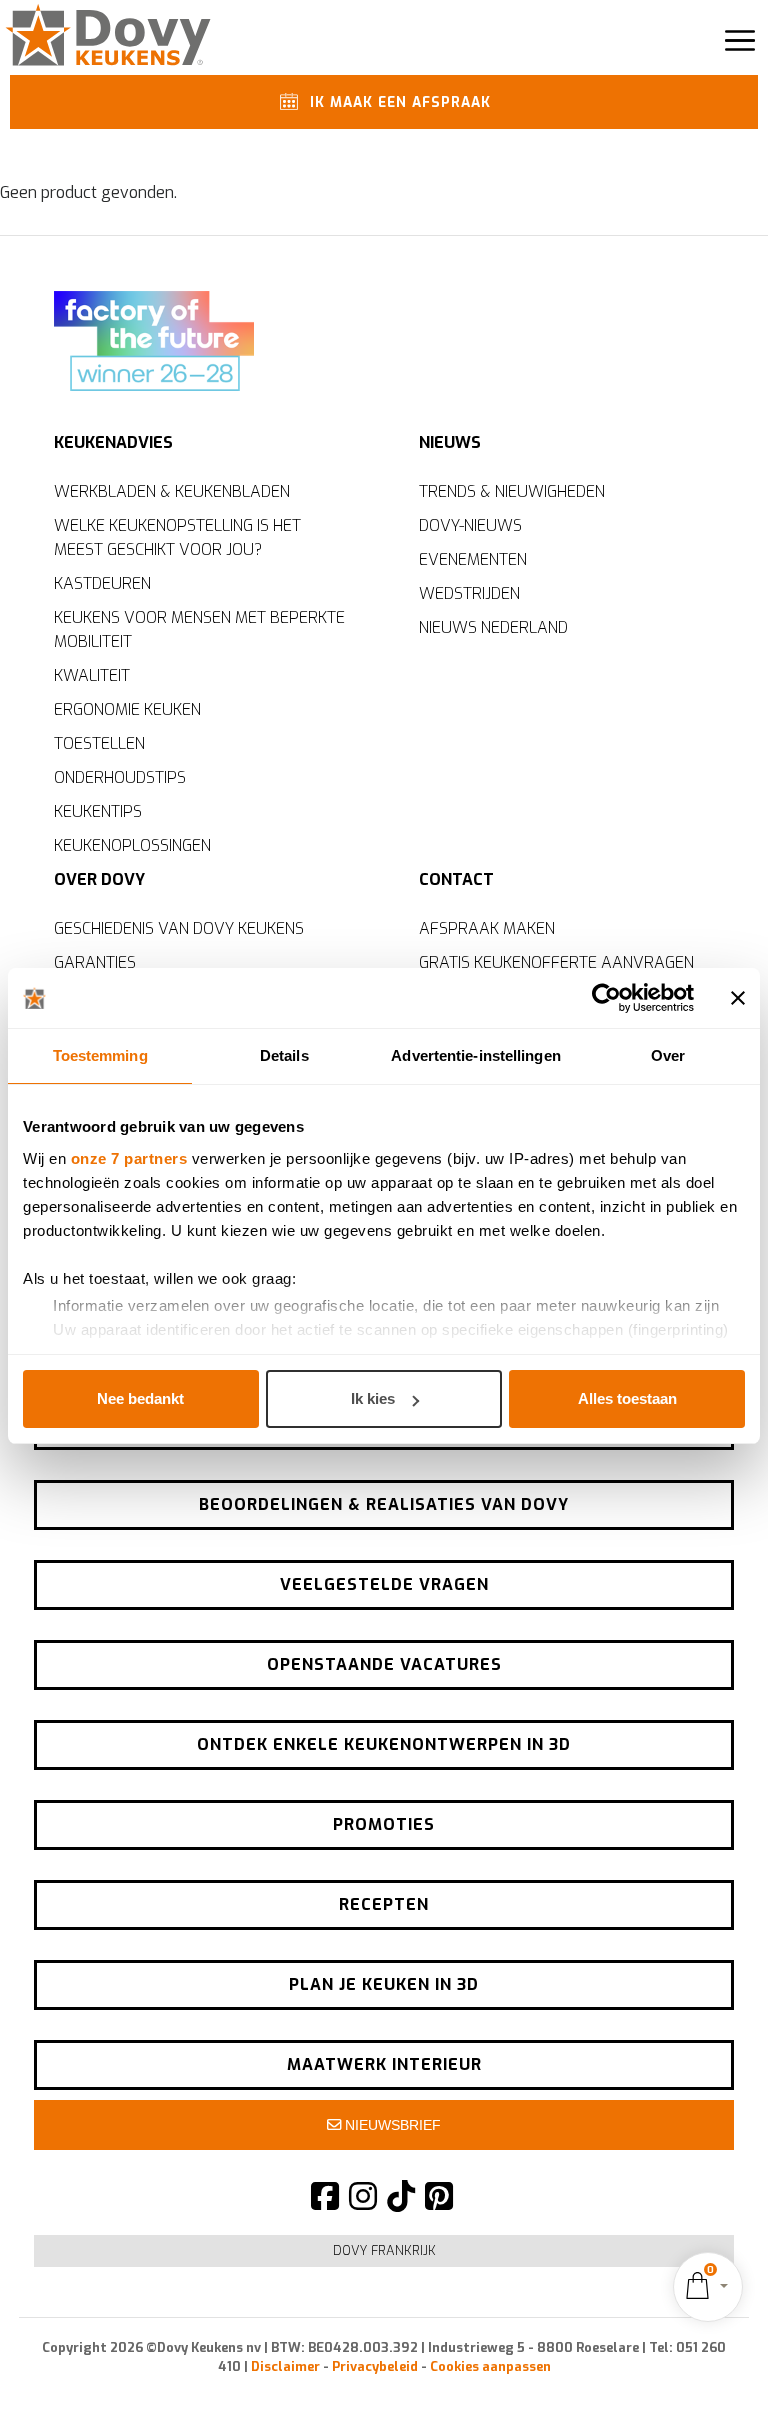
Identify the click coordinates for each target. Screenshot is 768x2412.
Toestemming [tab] (100, 1055)
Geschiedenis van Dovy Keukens (179, 928)
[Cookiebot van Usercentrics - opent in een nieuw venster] (606, 998)
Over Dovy (99, 879)
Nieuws (450, 442)
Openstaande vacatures (384, 1664)
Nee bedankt (140, 1398)
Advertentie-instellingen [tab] (475, 1055)
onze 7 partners (129, 1158)
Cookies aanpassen (490, 2366)
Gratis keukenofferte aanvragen (556, 962)
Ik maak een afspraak (398, 103)
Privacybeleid (375, 2366)
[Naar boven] (708, 2362)
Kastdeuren (102, 583)
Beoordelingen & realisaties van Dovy (384, 1504)
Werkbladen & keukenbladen (172, 491)
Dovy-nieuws (470, 525)
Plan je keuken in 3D (384, 1984)
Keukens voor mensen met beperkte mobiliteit (199, 629)
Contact (456, 879)
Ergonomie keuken (127, 709)
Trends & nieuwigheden (512, 491)
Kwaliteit (92, 675)
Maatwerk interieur (384, 2064)
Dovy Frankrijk (384, 2250)
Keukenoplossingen (132, 845)
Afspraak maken (487, 928)
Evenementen (473, 559)
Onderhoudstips (120, 777)
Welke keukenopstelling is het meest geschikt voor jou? (177, 537)
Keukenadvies (113, 442)
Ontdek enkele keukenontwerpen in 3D (384, 1744)
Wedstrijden (469, 593)
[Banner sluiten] (738, 998)
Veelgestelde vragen (384, 1584)
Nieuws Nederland (493, 627)
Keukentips (98, 811)
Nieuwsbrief (391, 2125)
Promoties (384, 1824)
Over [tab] (668, 1055)
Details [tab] (284, 1055)
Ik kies (373, 1398)
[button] (708, 2285)
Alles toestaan (627, 1398)
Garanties (95, 962)
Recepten (384, 1904)
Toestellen (99, 743)
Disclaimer (285, 2366)
